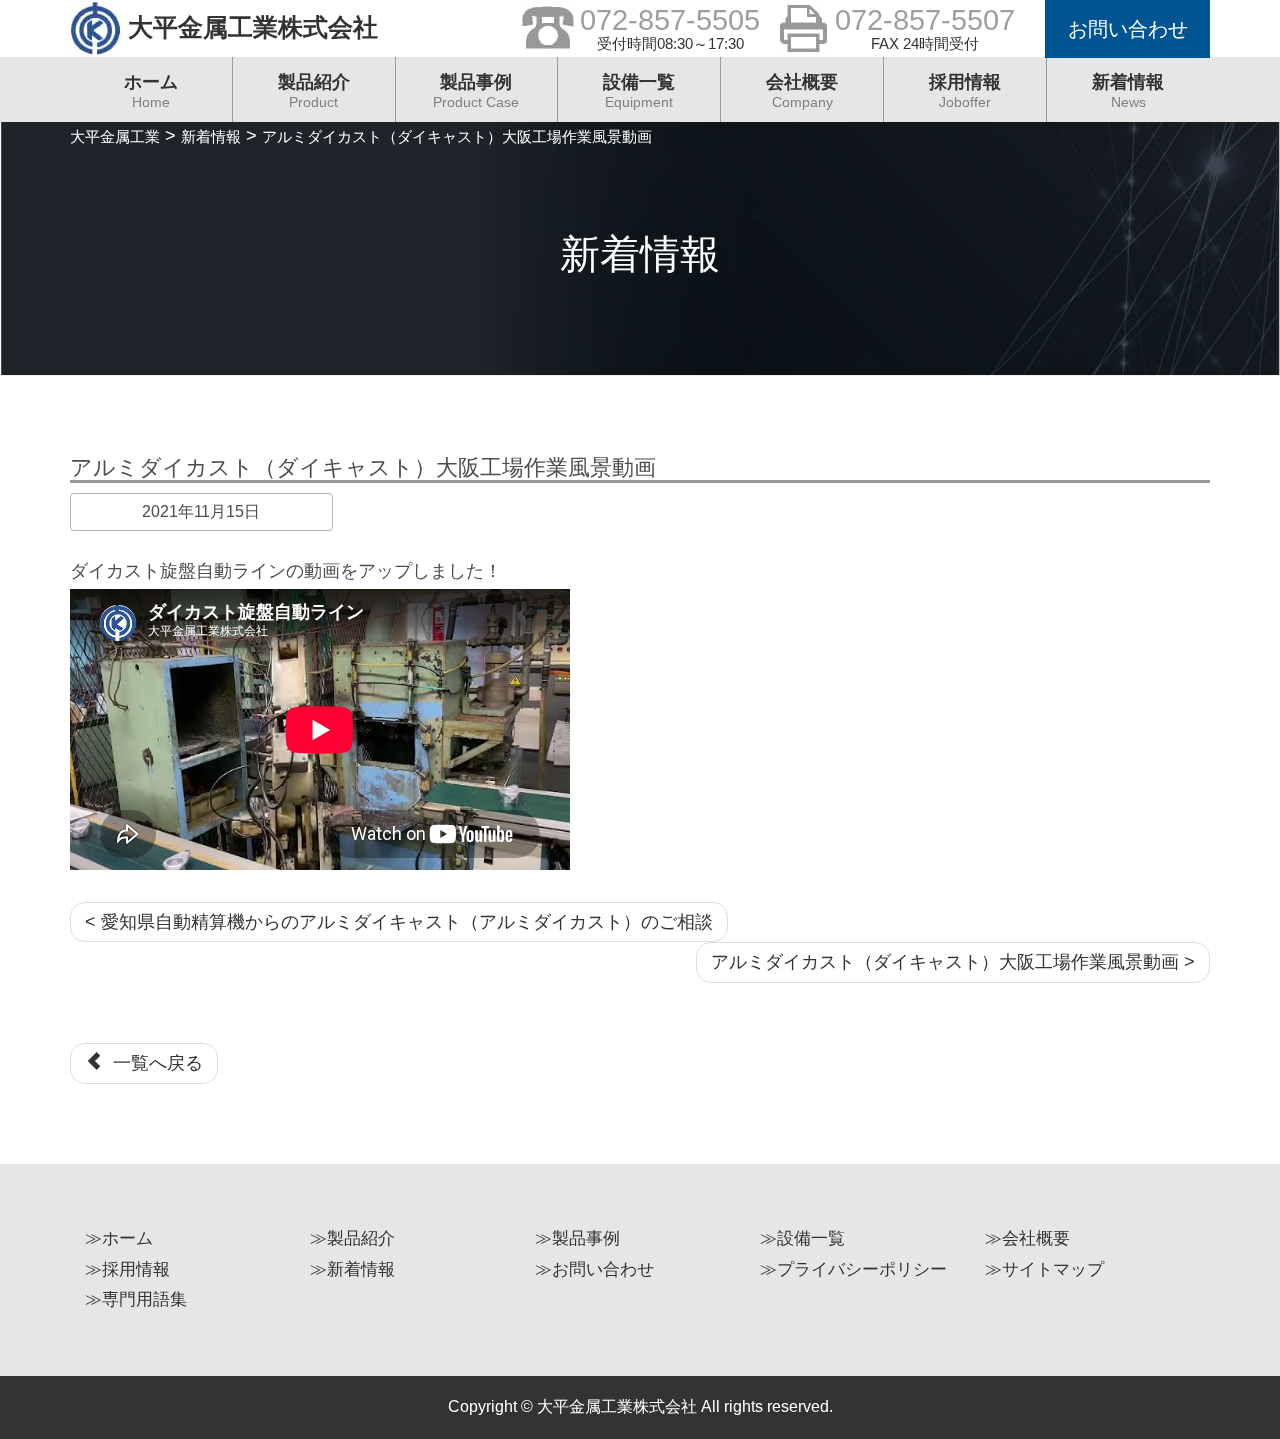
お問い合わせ (1128, 29)
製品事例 (476, 91)
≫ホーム (119, 1238)
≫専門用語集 (136, 1299)
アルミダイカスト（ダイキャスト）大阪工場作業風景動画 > (953, 962)
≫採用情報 (127, 1269)
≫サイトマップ (1044, 1269)
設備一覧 (639, 91)
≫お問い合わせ (594, 1269)
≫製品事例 (577, 1238)
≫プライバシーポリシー (853, 1269)
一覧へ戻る (153, 1063)
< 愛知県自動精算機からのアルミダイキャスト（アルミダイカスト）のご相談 (399, 922)
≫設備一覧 (802, 1238)
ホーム (151, 91)
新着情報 (1128, 91)
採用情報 (965, 91)
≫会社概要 (1027, 1238)
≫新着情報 (352, 1269)
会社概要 (802, 91)
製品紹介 (314, 91)
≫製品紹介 (352, 1238)
